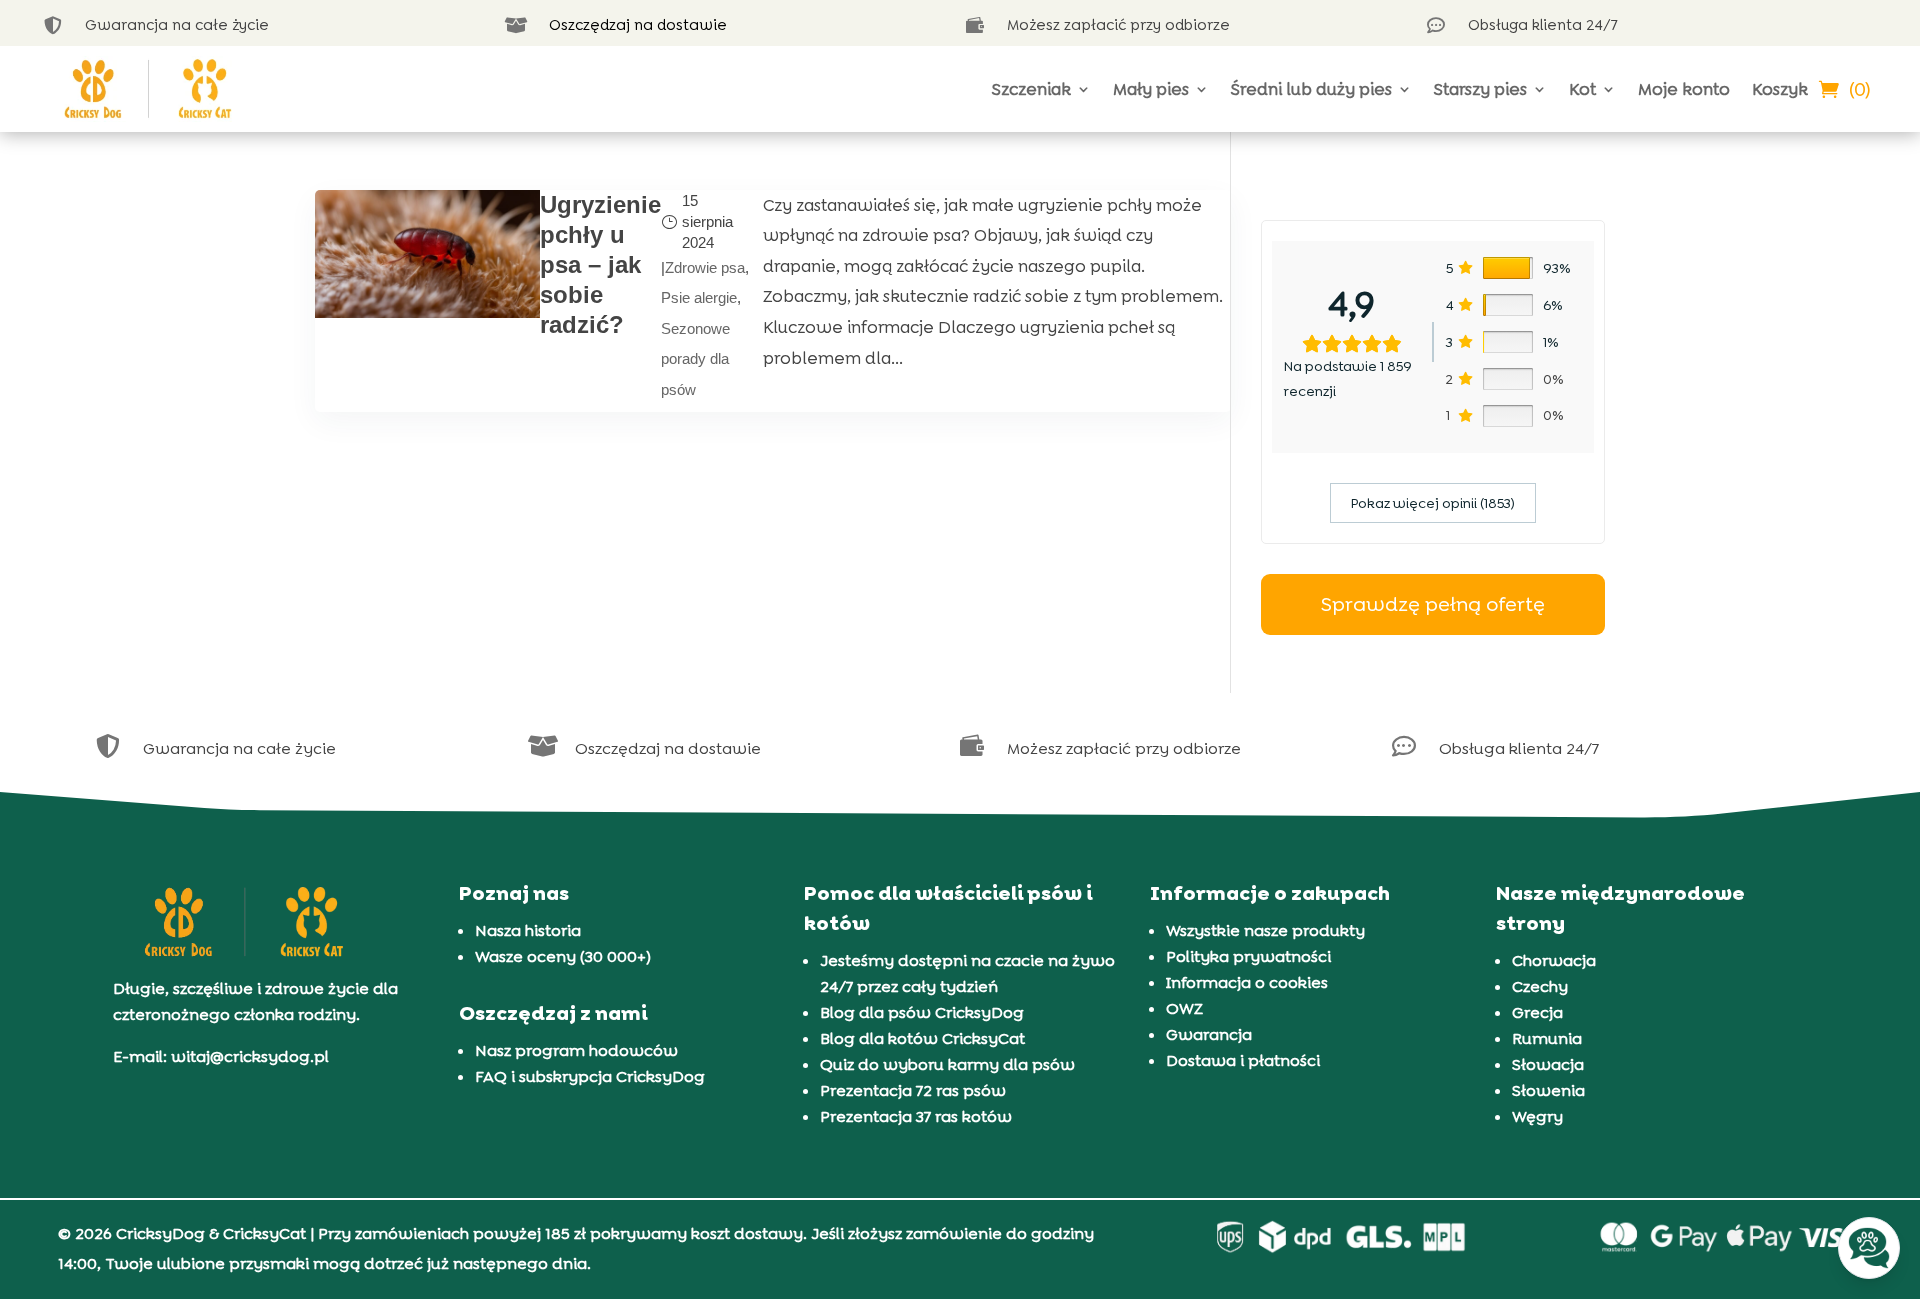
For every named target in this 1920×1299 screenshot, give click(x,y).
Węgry (1537, 1116)
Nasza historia (528, 930)
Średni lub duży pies (1311, 89)
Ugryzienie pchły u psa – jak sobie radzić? (600, 264)
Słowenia (1548, 1090)
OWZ (1184, 1008)
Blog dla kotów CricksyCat (922, 1038)
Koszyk (1780, 89)
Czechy (1540, 986)
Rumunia (1547, 1038)
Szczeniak (1031, 89)
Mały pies (1151, 89)
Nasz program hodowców (576, 1050)
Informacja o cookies (1247, 982)
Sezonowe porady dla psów (695, 359)
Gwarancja (1209, 1034)
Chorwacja (1554, 960)
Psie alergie (699, 297)
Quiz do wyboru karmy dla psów (947, 1064)
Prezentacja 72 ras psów (913, 1090)
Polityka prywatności (1248, 956)
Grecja (1537, 1012)
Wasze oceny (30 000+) (563, 956)
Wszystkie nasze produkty (1265, 930)
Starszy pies (1480, 89)
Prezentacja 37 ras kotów (916, 1116)
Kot (1582, 89)
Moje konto (1684, 89)
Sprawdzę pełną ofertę (1433, 604)
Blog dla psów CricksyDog (922, 1012)
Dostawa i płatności (1243, 1060)
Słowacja (1548, 1064)
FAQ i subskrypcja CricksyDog (590, 1076)
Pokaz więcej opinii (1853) (1433, 503)
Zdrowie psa (705, 267)
